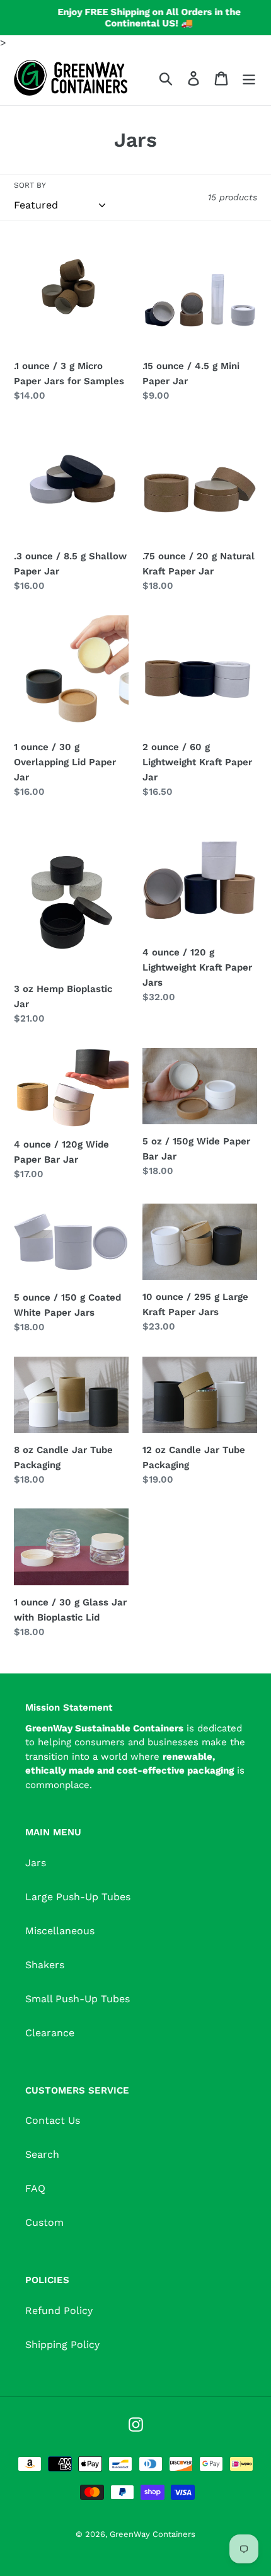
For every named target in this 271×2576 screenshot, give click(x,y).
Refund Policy (59, 2311)
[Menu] (249, 78)
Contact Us (53, 2120)
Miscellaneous (60, 1931)
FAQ (35, 2188)
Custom (44, 2222)
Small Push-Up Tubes (78, 1999)
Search (42, 2154)
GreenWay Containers (153, 2534)
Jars (36, 1863)
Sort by (30, 185)
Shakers (45, 1965)
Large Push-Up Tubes (78, 1897)
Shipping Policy (62, 2345)
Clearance (50, 2033)
